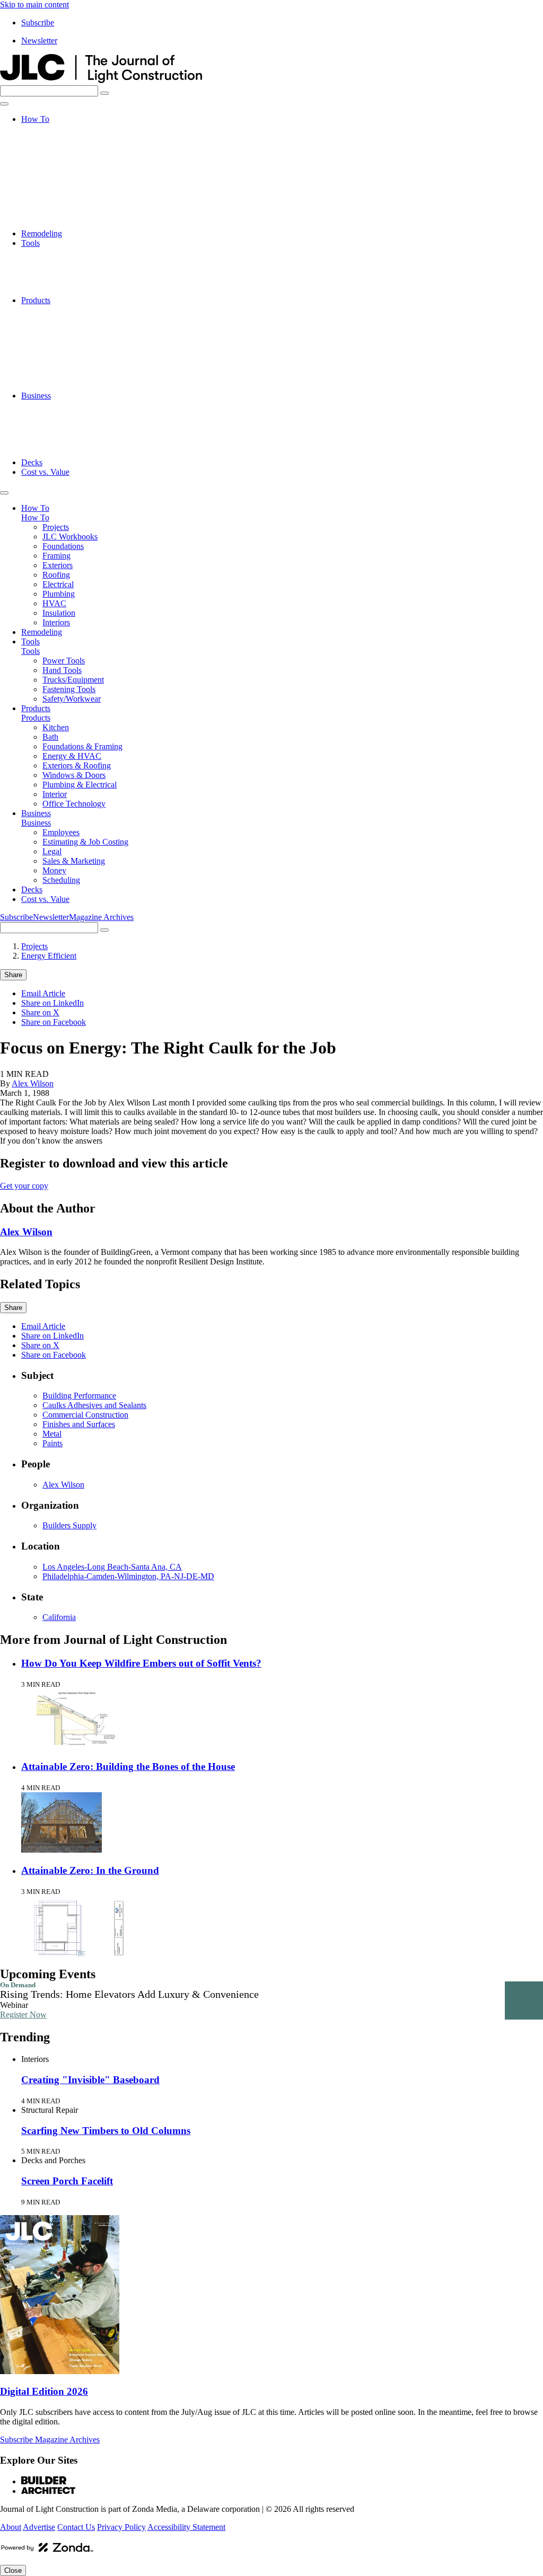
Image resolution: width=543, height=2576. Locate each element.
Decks (32, 462)
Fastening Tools (69, 281)
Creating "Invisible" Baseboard (90, 2080)
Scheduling (61, 453)
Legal (52, 424)
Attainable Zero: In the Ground (90, 1870)
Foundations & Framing (82, 329)
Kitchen (56, 310)
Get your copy (24, 1186)
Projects (56, 129)
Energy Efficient (49, 956)
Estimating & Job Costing (85, 415)
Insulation (59, 214)
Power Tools (64, 253)
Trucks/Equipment (73, 272)
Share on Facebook (54, 1022)
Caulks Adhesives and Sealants (94, 1405)
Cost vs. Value (45, 472)
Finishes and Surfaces (79, 1424)
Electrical (58, 186)
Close (13, 2570)
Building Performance (79, 1396)
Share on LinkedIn (52, 1003)
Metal (52, 1434)
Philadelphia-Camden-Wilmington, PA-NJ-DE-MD (128, 1576)
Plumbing (59, 195)
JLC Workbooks (70, 138)
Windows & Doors (74, 357)
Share (13, 975)
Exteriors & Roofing (77, 348)
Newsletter (39, 41)
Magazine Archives (101, 917)
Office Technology (74, 386)
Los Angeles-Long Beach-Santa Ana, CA (112, 1567)
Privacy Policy (121, 2527)
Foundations (63, 148)
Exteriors (58, 167)
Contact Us (76, 2527)
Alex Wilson (33, 1083)
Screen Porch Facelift (67, 2181)
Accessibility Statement (186, 2527)
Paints (52, 1443)
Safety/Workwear (72, 291)
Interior (55, 377)
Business (36, 396)
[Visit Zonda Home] (47, 2551)
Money (54, 443)
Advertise (39, 2527)
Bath (50, 319)
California (59, 1617)
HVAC (54, 205)
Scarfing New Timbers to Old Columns (106, 2131)
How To (35, 119)
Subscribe (38, 23)
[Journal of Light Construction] (101, 80)
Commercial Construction (85, 1415)
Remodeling (42, 233)
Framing (56, 157)
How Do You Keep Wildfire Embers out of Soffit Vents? (141, 1663)
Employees (61, 405)
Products (36, 300)
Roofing (56, 176)
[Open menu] (4, 104)
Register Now (23, 2015)
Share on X (40, 1012)
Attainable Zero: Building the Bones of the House (128, 1767)
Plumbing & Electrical (80, 367)
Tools (30, 243)
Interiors (56, 224)
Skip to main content (34, 5)
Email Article (43, 993)
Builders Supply (69, 1525)
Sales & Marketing (74, 434)
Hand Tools (62, 262)
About (11, 2527)
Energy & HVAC (72, 338)
